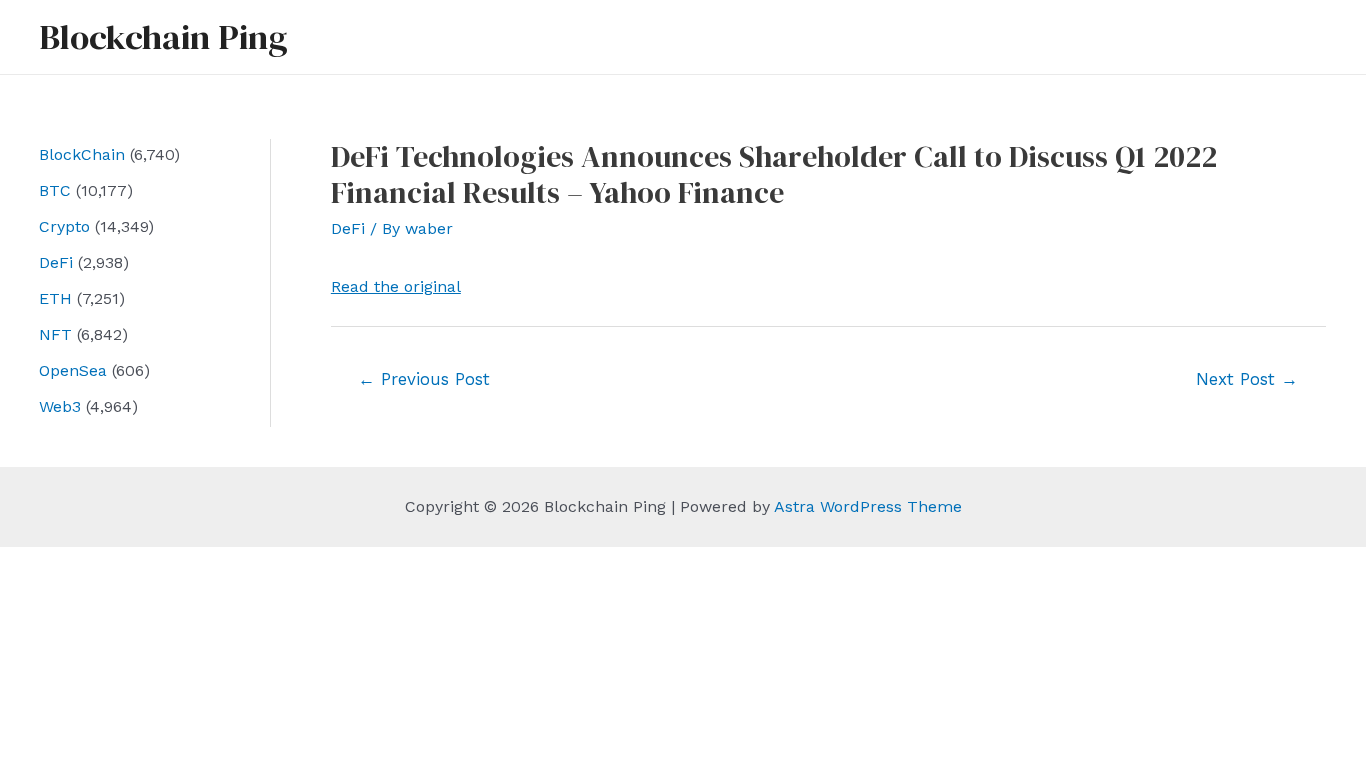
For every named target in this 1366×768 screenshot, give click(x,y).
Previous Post (424, 379)
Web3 (60, 406)
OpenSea (73, 370)
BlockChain (82, 154)
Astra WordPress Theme (868, 506)
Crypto (64, 226)
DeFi (56, 262)
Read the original (396, 286)
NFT (55, 334)
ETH (55, 298)
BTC (55, 190)
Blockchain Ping (163, 37)
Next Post (1247, 379)
